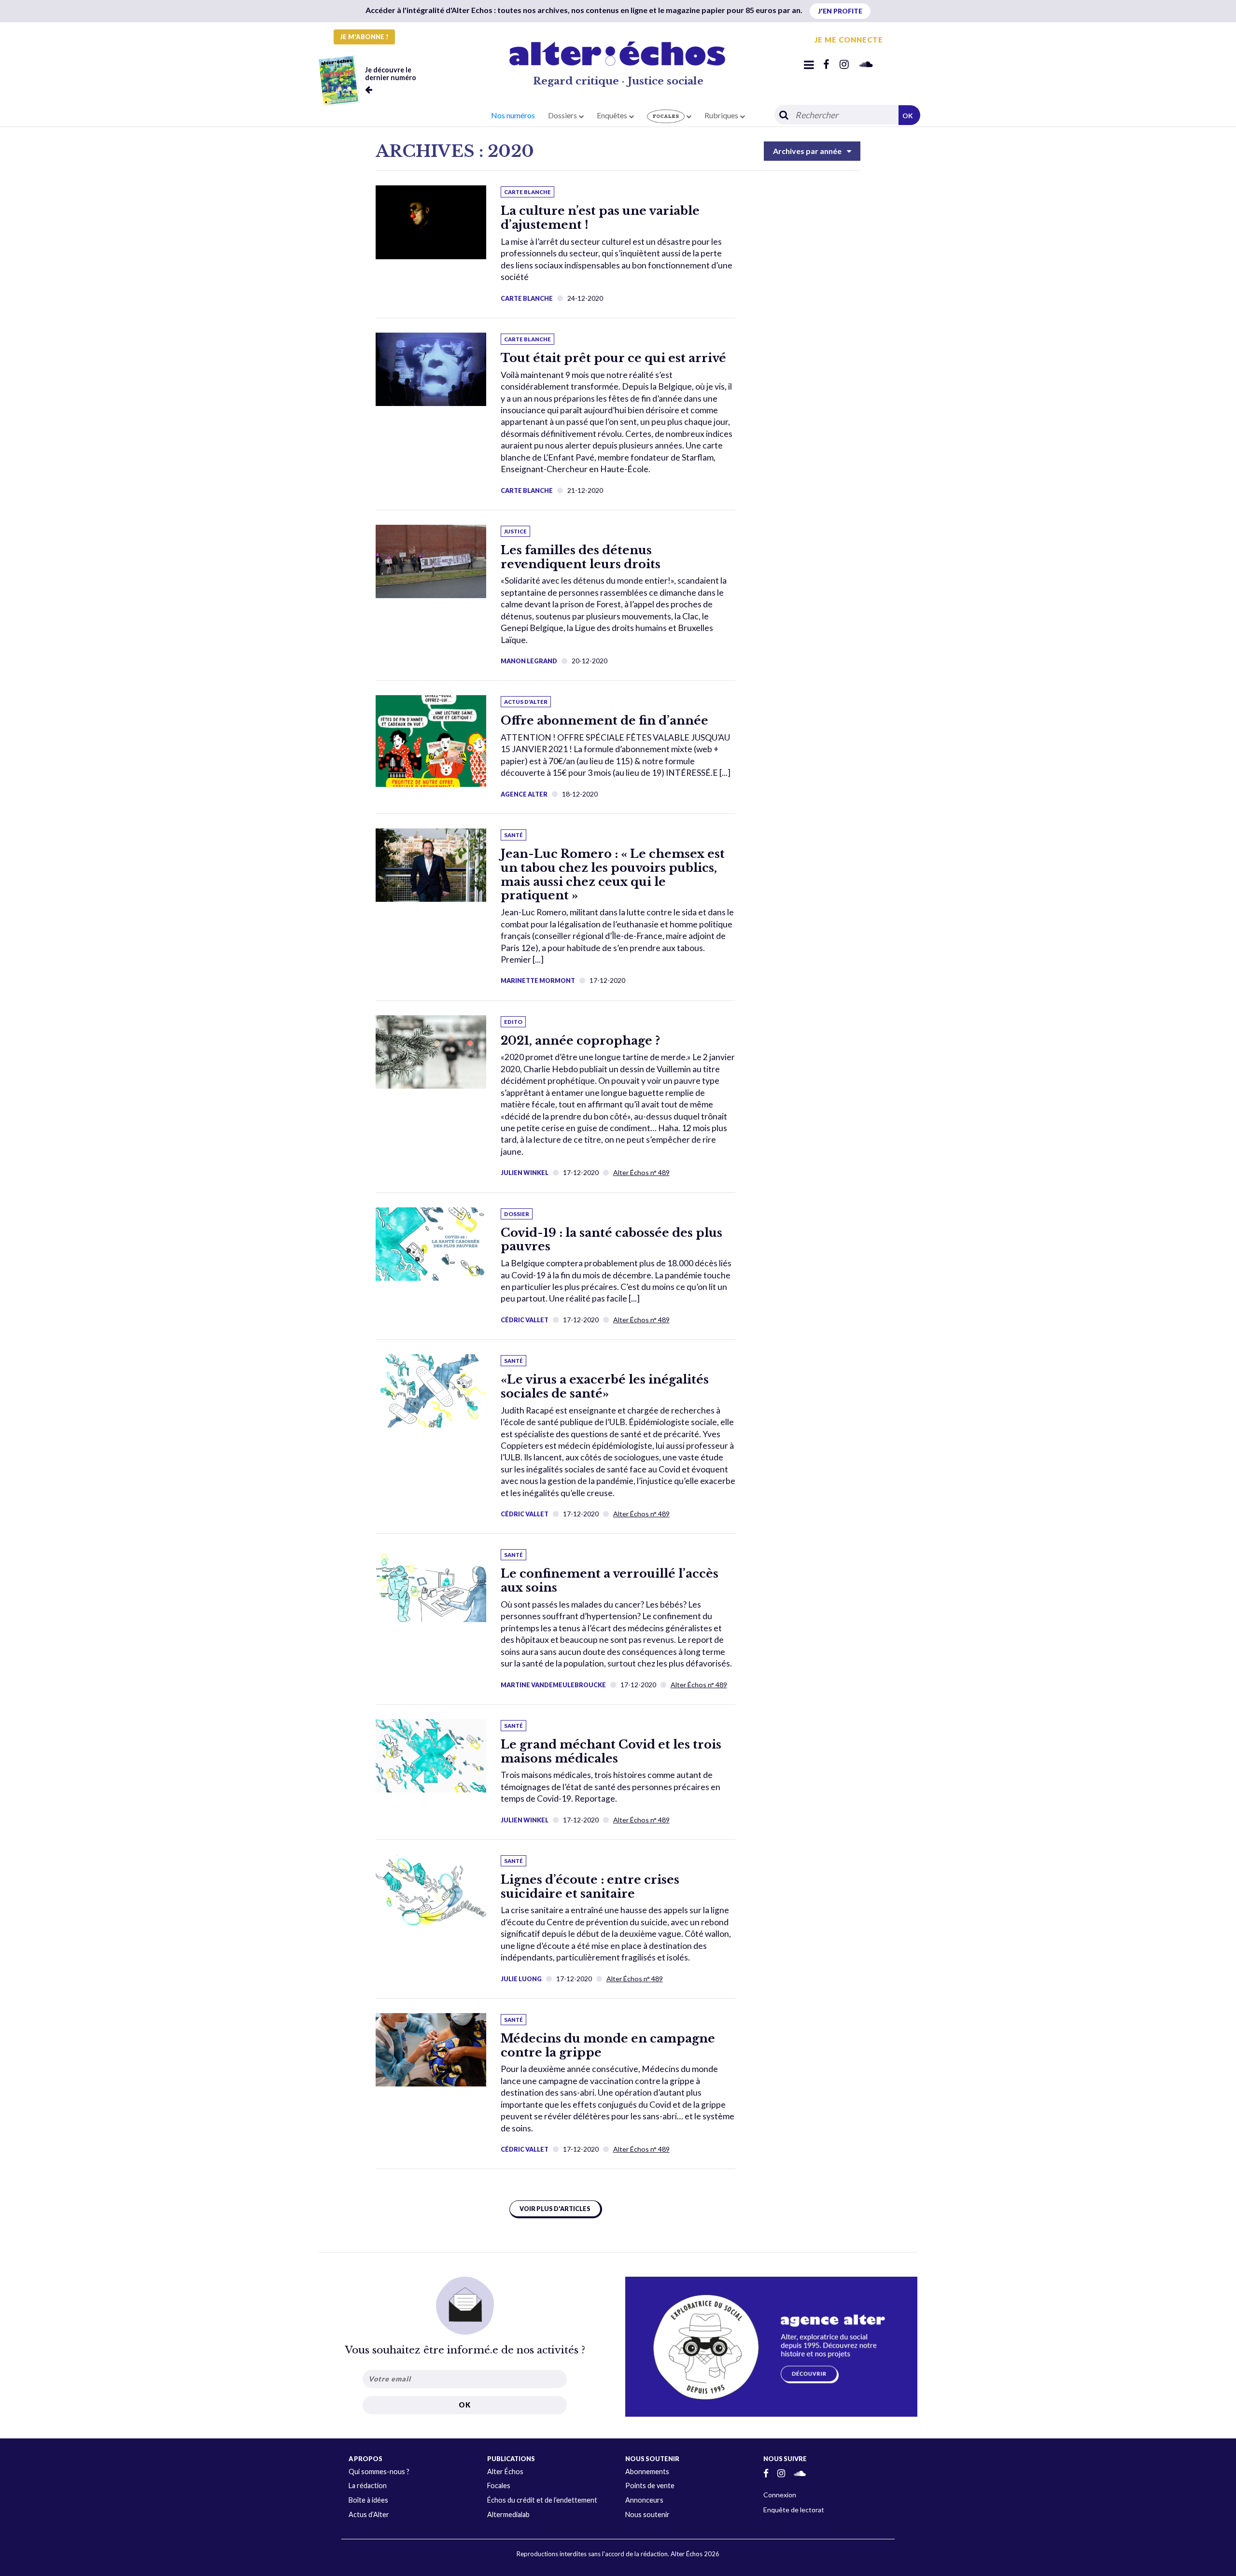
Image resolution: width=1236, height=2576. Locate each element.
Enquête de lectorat (794, 2510)
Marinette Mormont (538, 980)
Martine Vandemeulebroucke (553, 1685)
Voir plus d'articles (555, 2209)
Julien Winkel (525, 1173)
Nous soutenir (647, 2514)
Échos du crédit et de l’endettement (542, 2500)
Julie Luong (521, 1979)
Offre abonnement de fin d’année (604, 721)
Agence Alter (524, 794)
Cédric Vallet (525, 1320)
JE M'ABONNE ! (364, 37)
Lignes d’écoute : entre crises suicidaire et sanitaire (590, 1887)
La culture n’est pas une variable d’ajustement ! (600, 218)
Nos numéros (513, 115)
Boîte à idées (368, 2500)
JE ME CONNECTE (849, 40)
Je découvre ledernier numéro (391, 74)
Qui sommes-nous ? (379, 2471)
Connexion (780, 2495)
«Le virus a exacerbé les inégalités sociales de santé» (605, 1386)
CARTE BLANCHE (527, 298)
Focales (499, 2485)
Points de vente (650, 2485)
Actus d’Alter (369, 2514)
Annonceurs (644, 2500)
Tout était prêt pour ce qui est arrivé (613, 358)
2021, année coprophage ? (580, 1041)
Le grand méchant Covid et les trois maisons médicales (611, 1751)
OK (908, 116)
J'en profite (840, 11)
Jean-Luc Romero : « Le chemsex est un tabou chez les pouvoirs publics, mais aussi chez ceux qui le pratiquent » (613, 875)
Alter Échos (505, 2471)
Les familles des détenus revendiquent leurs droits (581, 557)
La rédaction (368, 2485)
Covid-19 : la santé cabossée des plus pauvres (611, 1240)
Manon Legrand (529, 661)
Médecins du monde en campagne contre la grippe (608, 2045)
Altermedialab (508, 2514)
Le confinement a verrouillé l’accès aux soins (610, 1581)
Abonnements (647, 2471)
